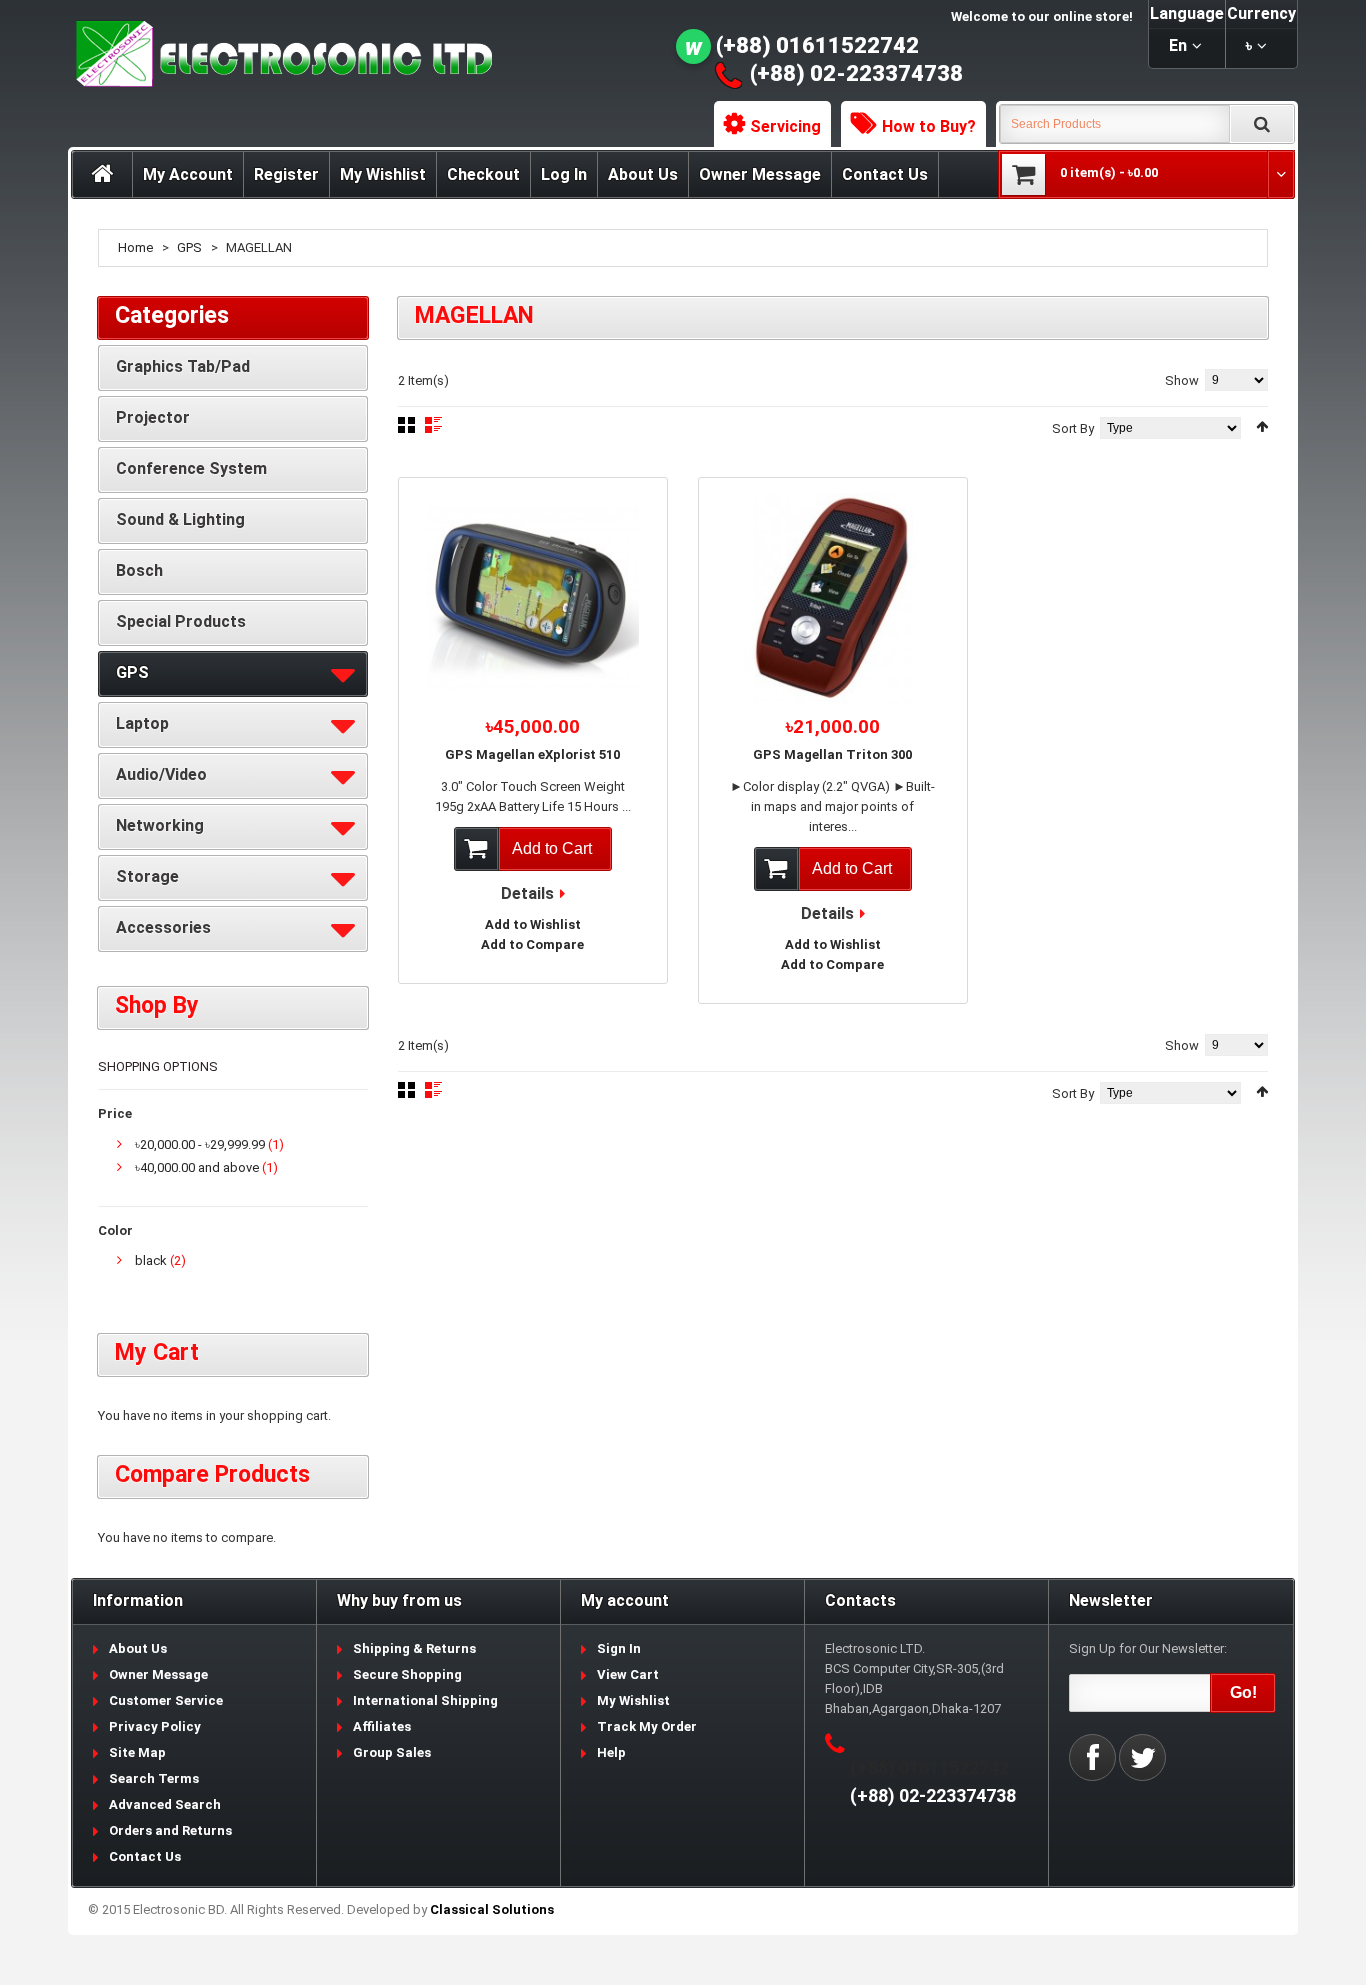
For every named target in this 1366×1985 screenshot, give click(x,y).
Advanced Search (165, 1804)
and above (197, 1167)
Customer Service (166, 1700)
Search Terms (154, 1778)
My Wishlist (383, 174)
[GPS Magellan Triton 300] (833, 599)
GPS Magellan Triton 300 (832, 754)
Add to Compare (532, 944)
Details (527, 893)
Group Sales (392, 1752)
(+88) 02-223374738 (856, 73)
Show (1182, 380)
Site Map (137, 1752)
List (433, 425)
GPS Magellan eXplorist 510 (532, 754)
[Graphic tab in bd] (533, 599)
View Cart (628, 1674)
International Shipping (425, 1700)
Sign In (619, 1648)
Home (135, 247)
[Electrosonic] (280, 54)
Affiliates (382, 1726)
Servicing (785, 126)
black (151, 1260)
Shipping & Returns (414, 1648)
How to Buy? (929, 126)
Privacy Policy (155, 1726)
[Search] (1262, 124)
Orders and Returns (170, 1830)
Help (611, 1752)
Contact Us (885, 174)
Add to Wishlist (533, 924)
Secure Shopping (407, 1674)
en (1178, 45)
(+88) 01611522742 (817, 45)
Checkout (483, 174)
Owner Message (760, 174)
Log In (564, 174)
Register (286, 174)
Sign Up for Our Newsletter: (1148, 1648)
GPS (189, 247)
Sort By (1073, 428)
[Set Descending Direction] (1262, 426)
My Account (188, 174)
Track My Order (647, 1726)
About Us (643, 174)
